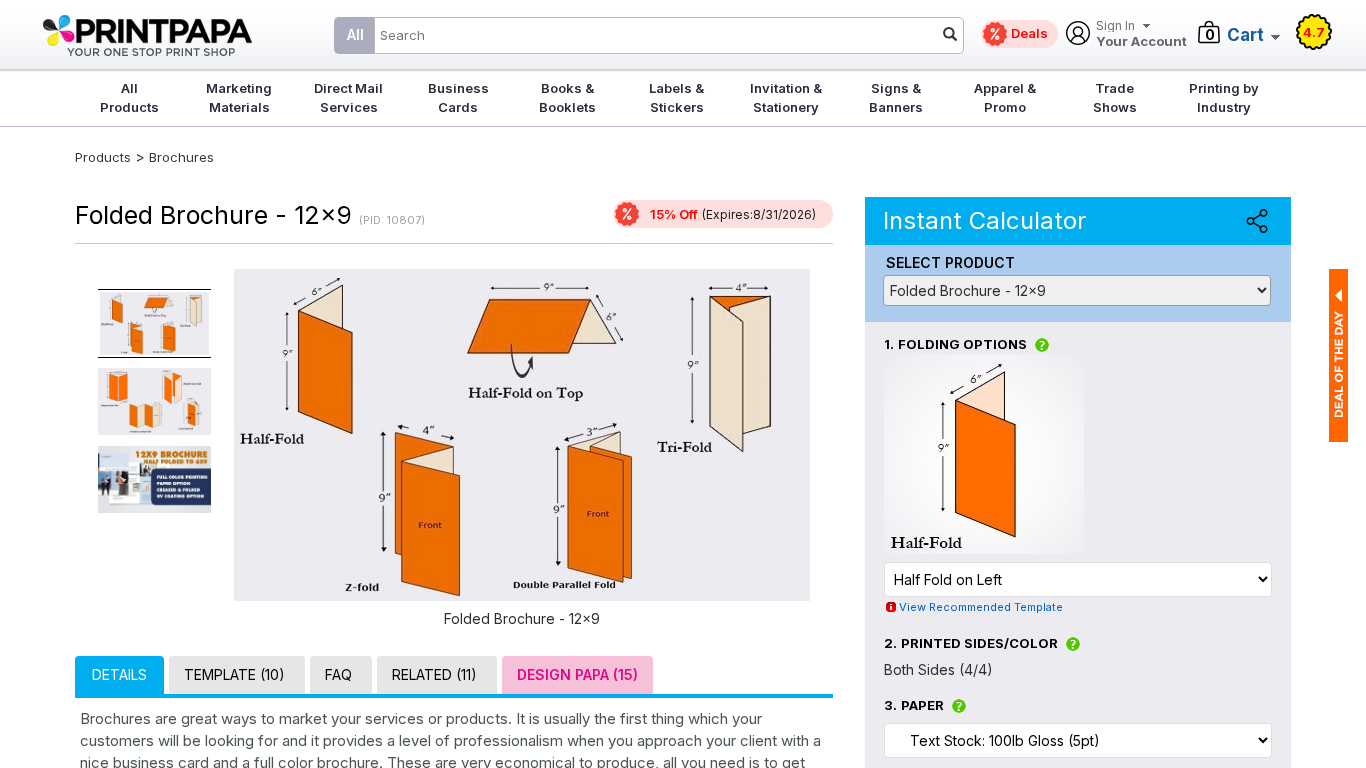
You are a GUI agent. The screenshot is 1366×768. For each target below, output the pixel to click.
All (355, 34)
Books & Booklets (567, 97)
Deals (1029, 33)
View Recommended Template (981, 607)
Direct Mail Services (348, 97)
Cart (1245, 35)
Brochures (181, 157)
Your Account (1141, 34)
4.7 (1314, 32)
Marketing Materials (239, 97)
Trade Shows (1115, 97)
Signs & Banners (896, 97)
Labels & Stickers (676, 97)
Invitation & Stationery (786, 97)
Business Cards (458, 97)
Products (103, 157)
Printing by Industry (1224, 97)
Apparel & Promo (1005, 97)
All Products (129, 97)
